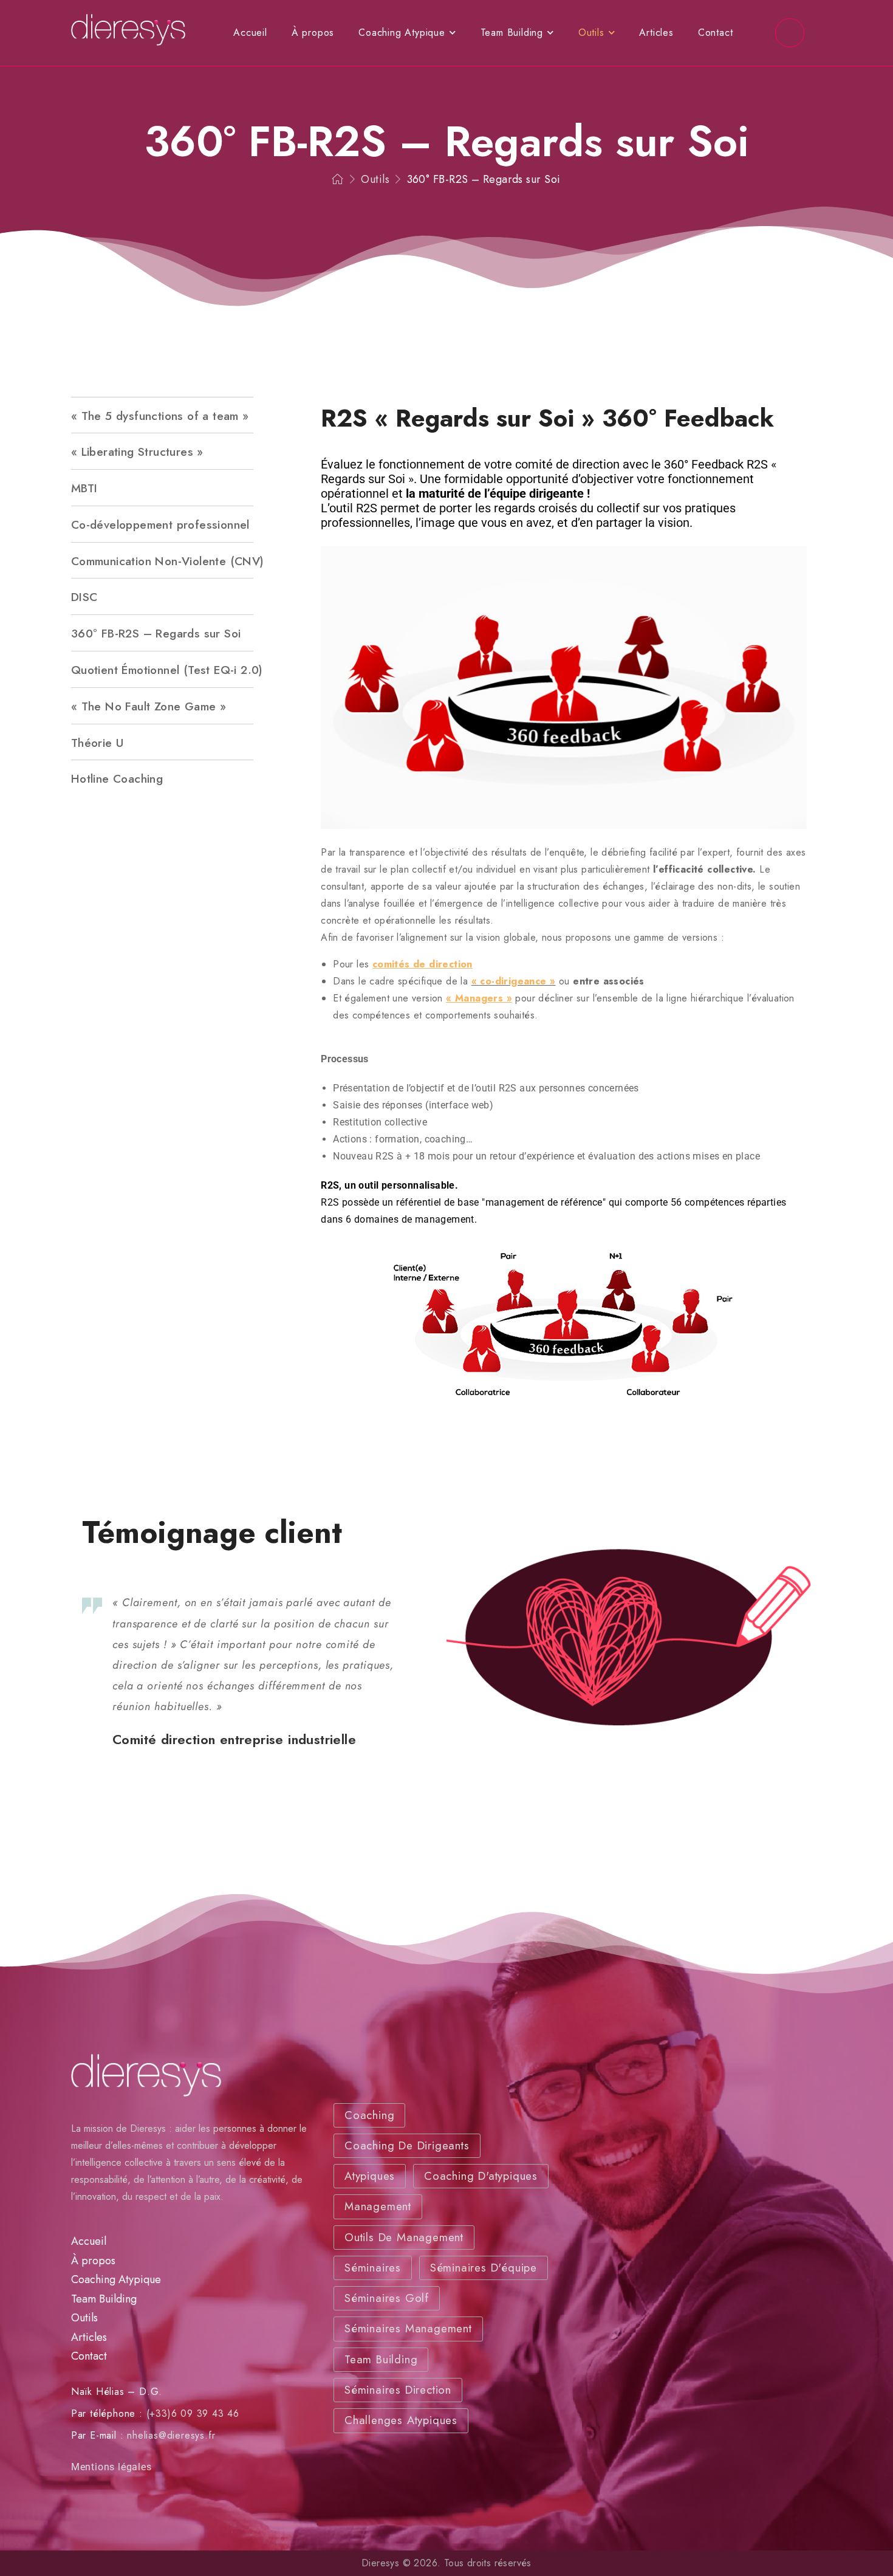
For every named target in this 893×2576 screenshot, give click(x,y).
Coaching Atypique (402, 33)
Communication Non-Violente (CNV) (162, 561)
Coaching (369, 2115)
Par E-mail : (98, 2435)
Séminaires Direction (398, 2390)
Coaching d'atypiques (481, 2176)
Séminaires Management (408, 2329)
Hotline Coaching (117, 778)
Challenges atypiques (401, 2421)
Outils (591, 33)
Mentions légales (111, 2467)
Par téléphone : (107, 2413)
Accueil (250, 33)
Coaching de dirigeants (407, 2145)
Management (378, 2207)
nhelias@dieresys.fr (171, 2435)
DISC (84, 597)
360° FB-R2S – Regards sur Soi (156, 633)
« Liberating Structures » (137, 452)
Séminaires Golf (387, 2299)
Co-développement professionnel (160, 524)
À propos (313, 33)
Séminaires (373, 2268)
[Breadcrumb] (338, 180)
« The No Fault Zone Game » (149, 706)
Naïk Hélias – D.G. (117, 2392)
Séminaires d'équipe (484, 2268)
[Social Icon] (790, 33)
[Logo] (128, 30)
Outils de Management (404, 2237)
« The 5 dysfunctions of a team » (160, 416)
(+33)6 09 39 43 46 (193, 2413)
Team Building (512, 33)
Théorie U (98, 743)
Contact (716, 33)
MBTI (84, 488)
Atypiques (370, 2176)
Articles (656, 33)
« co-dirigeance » (514, 981)
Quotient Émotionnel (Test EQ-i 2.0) (162, 670)
